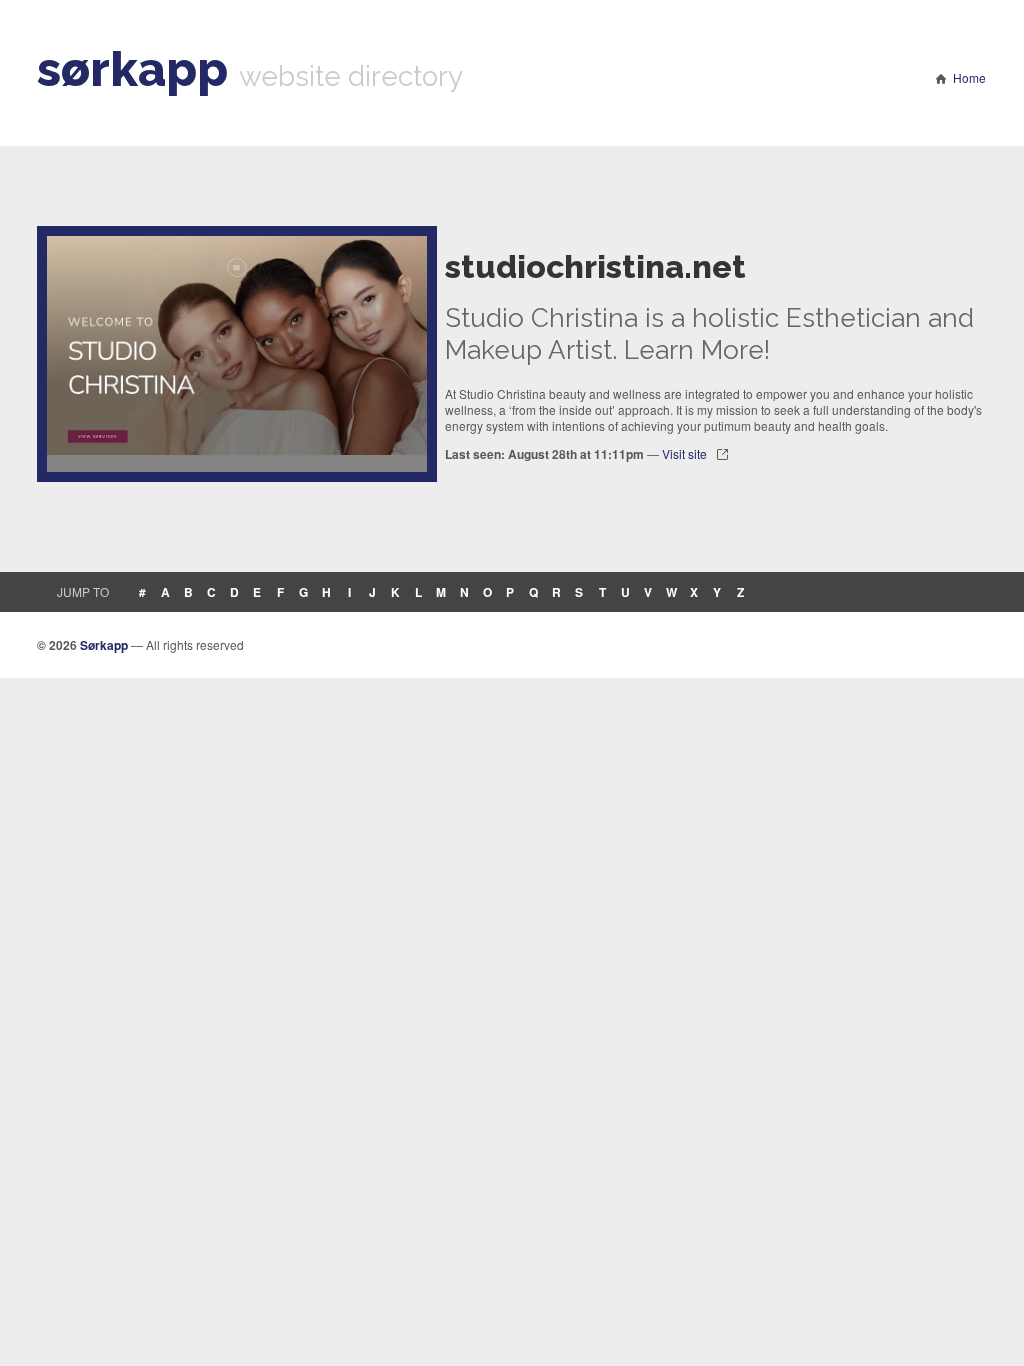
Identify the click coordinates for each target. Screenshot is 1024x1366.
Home (969, 77)
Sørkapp (104, 645)
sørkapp (132, 69)
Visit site (684, 453)
